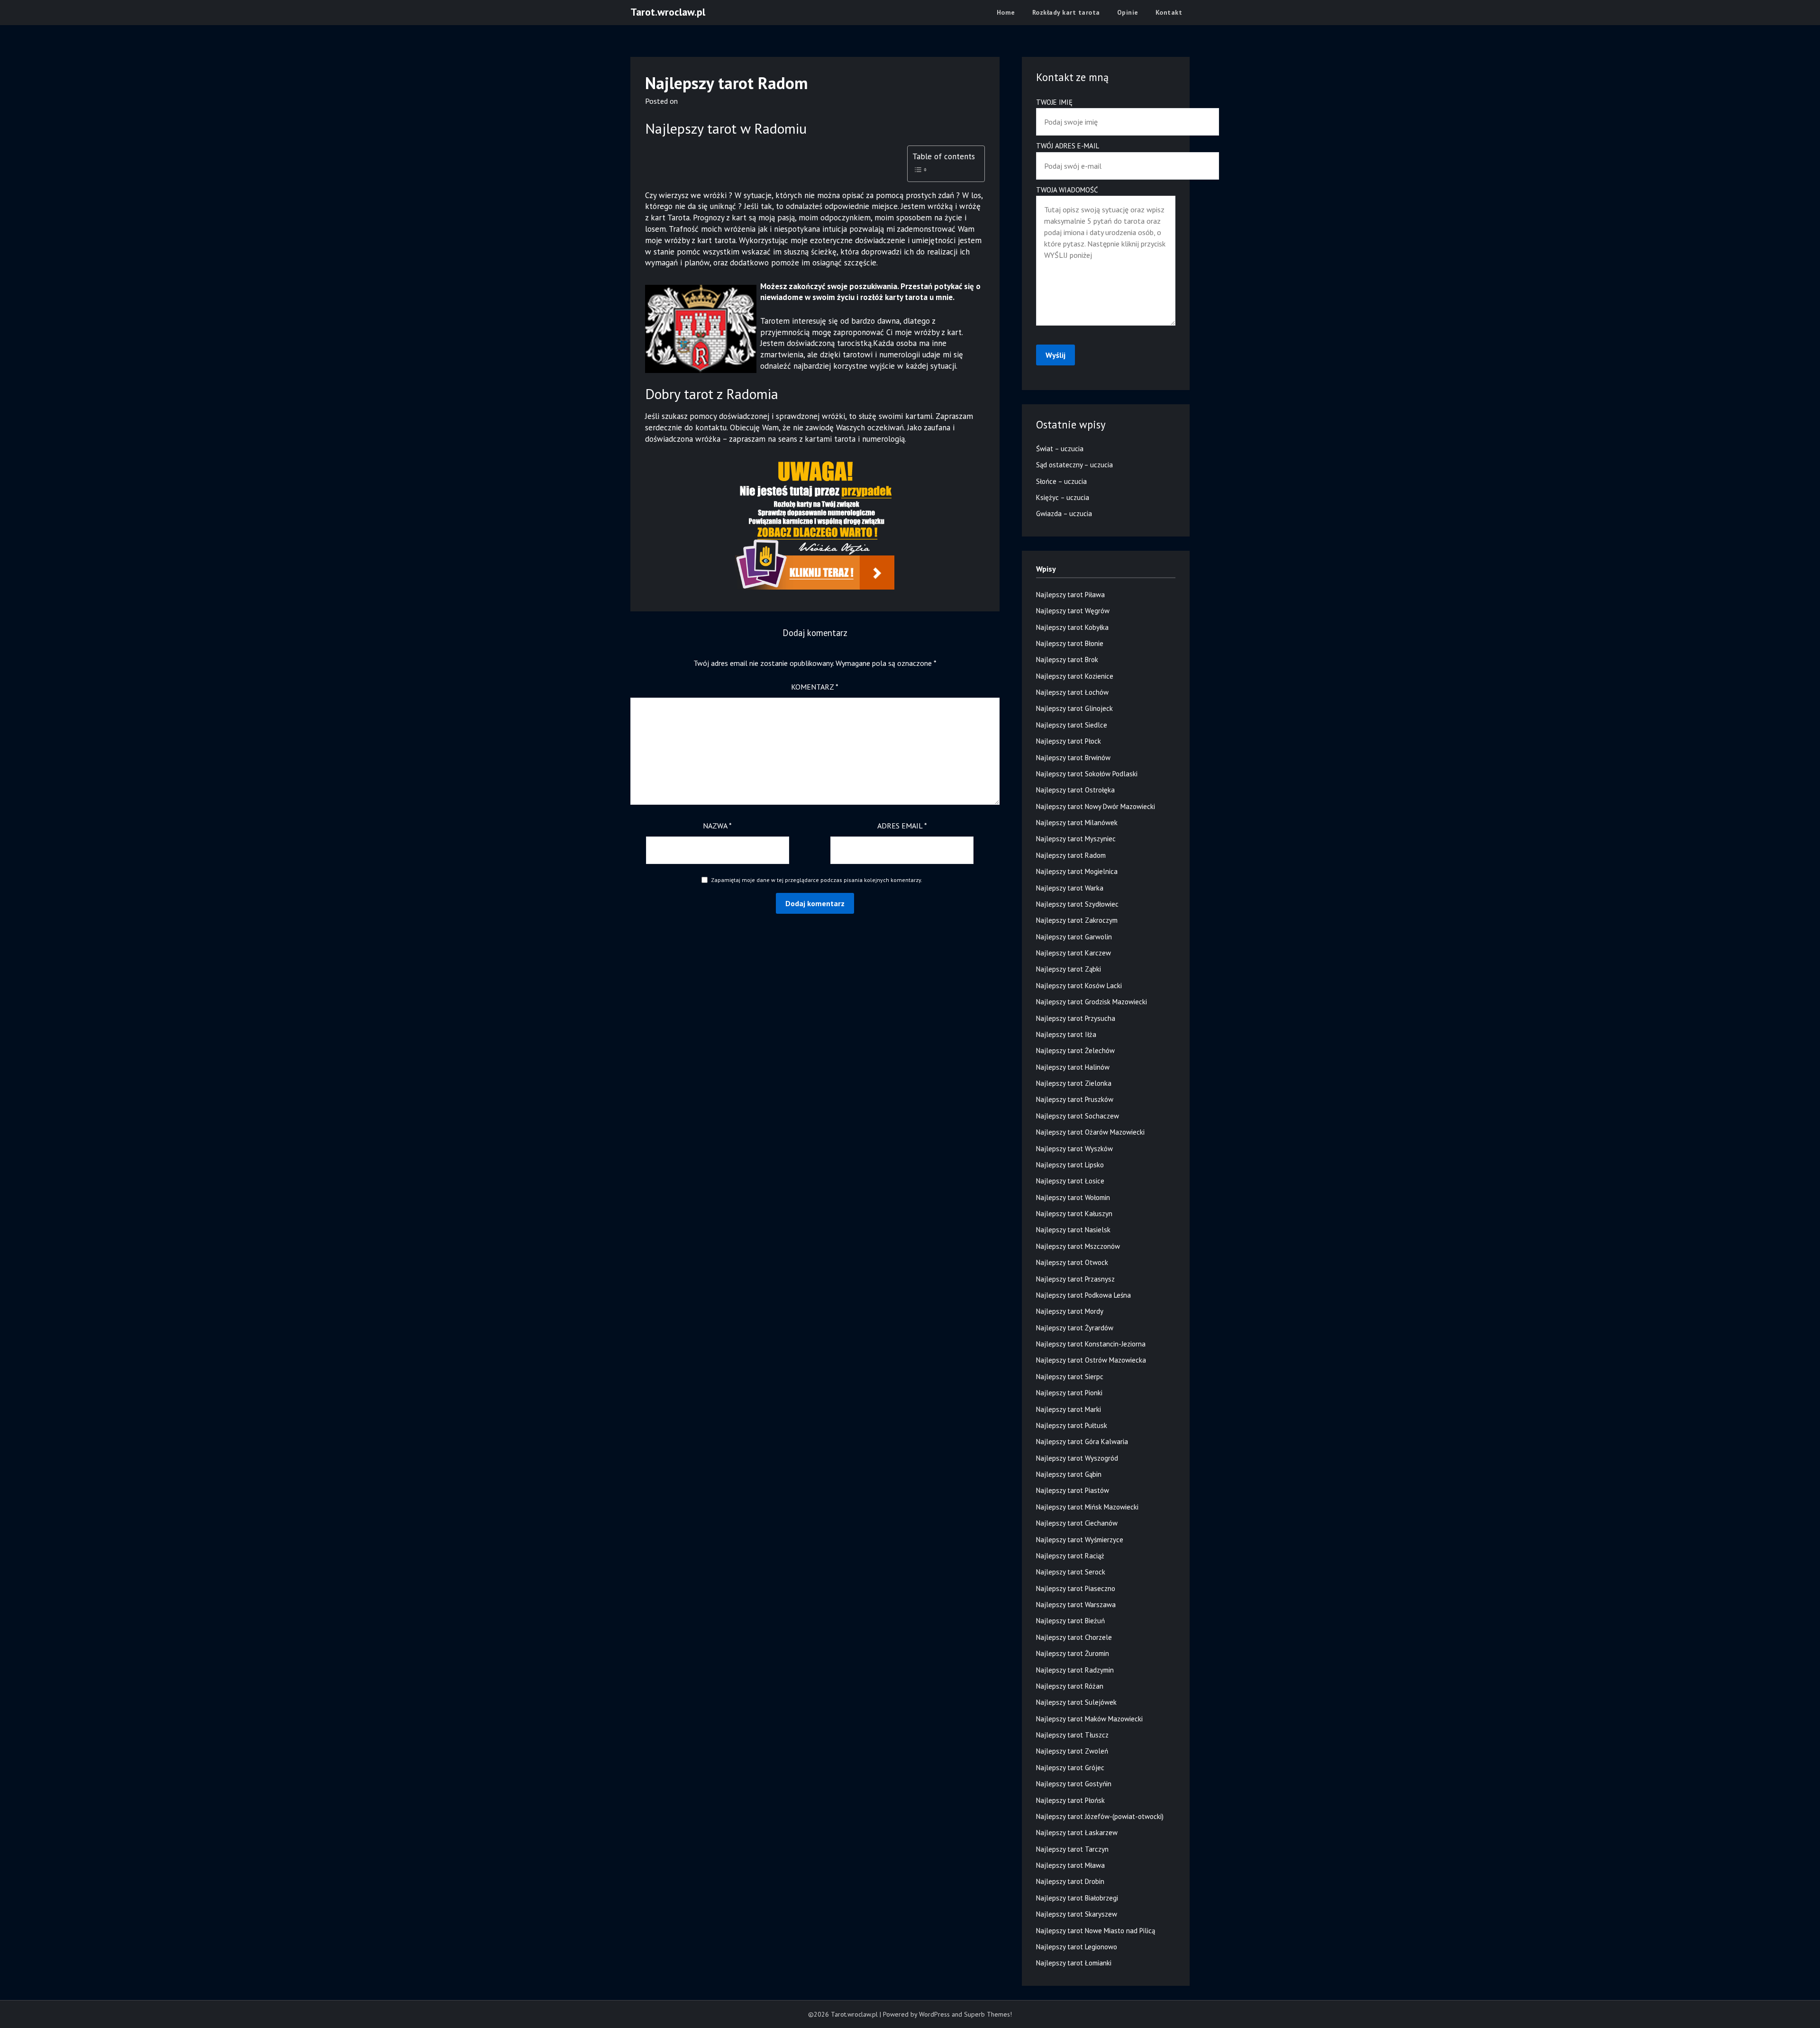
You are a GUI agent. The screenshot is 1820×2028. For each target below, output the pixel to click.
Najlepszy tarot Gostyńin (1074, 1784)
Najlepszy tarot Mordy (1070, 1311)
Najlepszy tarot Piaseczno (1076, 1588)
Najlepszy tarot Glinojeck (1074, 708)
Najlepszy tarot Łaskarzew (1077, 1832)
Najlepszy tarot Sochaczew (1078, 1116)
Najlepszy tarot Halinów (1073, 1067)
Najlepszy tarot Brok (1067, 659)
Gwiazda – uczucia (1064, 514)
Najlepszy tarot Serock (1071, 1572)
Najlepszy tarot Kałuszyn (1074, 1214)
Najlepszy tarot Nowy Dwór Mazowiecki (1096, 806)
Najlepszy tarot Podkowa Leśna (1083, 1295)
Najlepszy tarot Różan (1070, 1686)
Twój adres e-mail (1068, 146)
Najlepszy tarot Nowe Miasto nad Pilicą (1096, 1931)
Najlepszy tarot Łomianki (1074, 1963)
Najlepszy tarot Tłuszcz (1072, 1735)
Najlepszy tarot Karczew (1074, 953)
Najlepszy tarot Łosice (1070, 1181)
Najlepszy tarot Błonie (1070, 643)
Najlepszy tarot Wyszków (1074, 1149)
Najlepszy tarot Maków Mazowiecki (1089, 1719)
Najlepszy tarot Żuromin (1073, 1653)
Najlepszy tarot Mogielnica (1077, 871)
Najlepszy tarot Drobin (1070, 1881)
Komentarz (815, 687)
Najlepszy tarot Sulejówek (1076, 1702)
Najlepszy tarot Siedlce (1072, 725)
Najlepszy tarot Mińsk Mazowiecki (1087, 1507)
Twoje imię (1054, 102)
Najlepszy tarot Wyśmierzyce (1080, 1540)
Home (1006, 12)
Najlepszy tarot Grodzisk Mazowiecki (1092, 1002)
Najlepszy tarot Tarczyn (1072, 1849)
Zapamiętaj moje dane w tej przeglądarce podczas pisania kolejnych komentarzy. (817, 880)
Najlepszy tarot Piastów (1073, 1490)
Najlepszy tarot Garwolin (1074, 937)
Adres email (902, 826)
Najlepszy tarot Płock (1069, 741)
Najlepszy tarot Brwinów (1073, 758)
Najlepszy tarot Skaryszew (1077, 1914)
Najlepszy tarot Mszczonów (1078, 1246)
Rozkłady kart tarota (1066, 12)
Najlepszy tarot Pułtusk (1072, 1425)
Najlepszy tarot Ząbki (1069, 969)
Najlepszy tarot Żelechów (1075, 1050)
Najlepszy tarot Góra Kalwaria (1082, 1441)
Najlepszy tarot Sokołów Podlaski (1087, 774)
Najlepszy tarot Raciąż (1070, 1556)
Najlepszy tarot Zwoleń (1072, 1751)
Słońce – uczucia (1061, 481)
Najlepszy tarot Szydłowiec (1077, 904)
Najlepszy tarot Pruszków (1075, 1099)
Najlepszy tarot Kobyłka (1072, 627)
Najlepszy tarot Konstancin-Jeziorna (1091, 1344)
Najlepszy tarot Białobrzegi (1077, 1898)
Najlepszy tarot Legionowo (1077, 1947)
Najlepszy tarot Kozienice (1075, 676)
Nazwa (717, 826)
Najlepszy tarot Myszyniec (1076, 839)
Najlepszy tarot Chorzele (1074, 1637)
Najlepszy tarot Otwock (1072, 1262)
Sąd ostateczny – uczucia (1074, 465)
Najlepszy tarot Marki (1069, 1409)
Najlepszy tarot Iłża (1066, 1034)
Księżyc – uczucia (1063, 497)
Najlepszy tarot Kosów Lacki (1079, 986)
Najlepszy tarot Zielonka (1074, 1083)
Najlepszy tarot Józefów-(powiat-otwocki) (1100, 1816)
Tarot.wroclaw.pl (668, 12)
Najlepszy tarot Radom (1071, 855)
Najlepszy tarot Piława (1070, 595)
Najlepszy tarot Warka (1070, 888)
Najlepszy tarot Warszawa (1076, 1605)
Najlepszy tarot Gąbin (1069, 1474)
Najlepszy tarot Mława (1070, 1865)
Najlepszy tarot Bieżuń (1070, 1621)
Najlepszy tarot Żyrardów (1075, 1328)
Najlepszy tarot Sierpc (1070, 1377)
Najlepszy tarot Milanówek (1077, 823)
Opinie (1128, 12)
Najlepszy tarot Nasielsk (1073, 1230)
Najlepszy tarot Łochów (1072, 692)
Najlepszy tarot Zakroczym (1077, 920)
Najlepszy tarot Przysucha (1076, 1018)
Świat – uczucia (1060, 449)
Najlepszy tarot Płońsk (1070, 1800)
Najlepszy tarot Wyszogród (1077, 1458)
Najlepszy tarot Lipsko (1070, 1165)
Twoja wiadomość (1067, 190)
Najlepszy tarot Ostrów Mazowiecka (1091, 1360)
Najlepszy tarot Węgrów (1073, 611)
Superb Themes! (988, 2014)
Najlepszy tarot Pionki (1069, 1393)
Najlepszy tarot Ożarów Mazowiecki (1090, 1132)
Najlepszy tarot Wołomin (1073, 1197)
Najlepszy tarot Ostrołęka (1075, 790)
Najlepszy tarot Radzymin (1075, 1670)
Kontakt (1169, 12)
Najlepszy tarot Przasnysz (1075, 1279)
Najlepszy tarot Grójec (1070, 1768)
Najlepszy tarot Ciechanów (1077, 1523)
